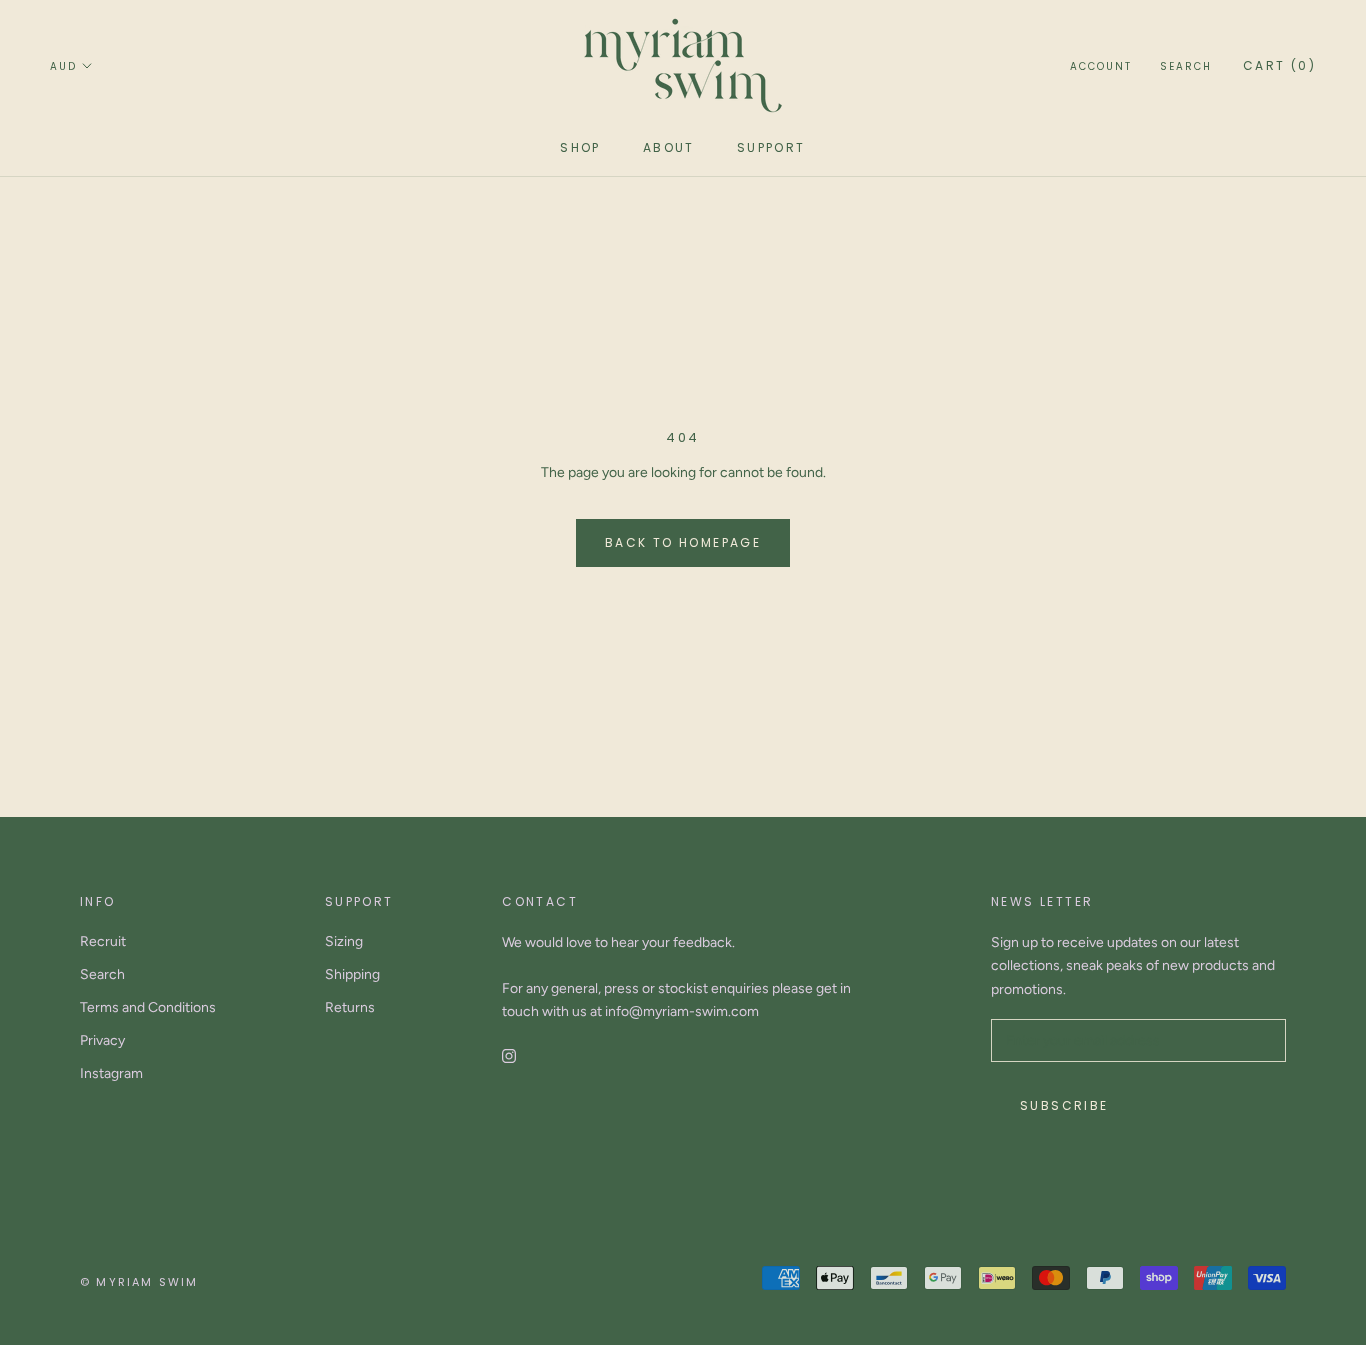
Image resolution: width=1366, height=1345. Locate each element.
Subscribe (1064, 1105)
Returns (350, 1007)
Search (1186, 66)
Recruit (103, 941)
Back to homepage (683, 542)
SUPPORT (771, 147)
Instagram (111, 1073)
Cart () (1279, 65)
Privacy (102, 1040)
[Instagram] (509, 1054)
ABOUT (669, 147)
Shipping (352, 974)
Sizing (344, 941)
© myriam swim (139, 1282)
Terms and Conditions (148, 1007)
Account (1101, 66)
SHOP (580, 147)
